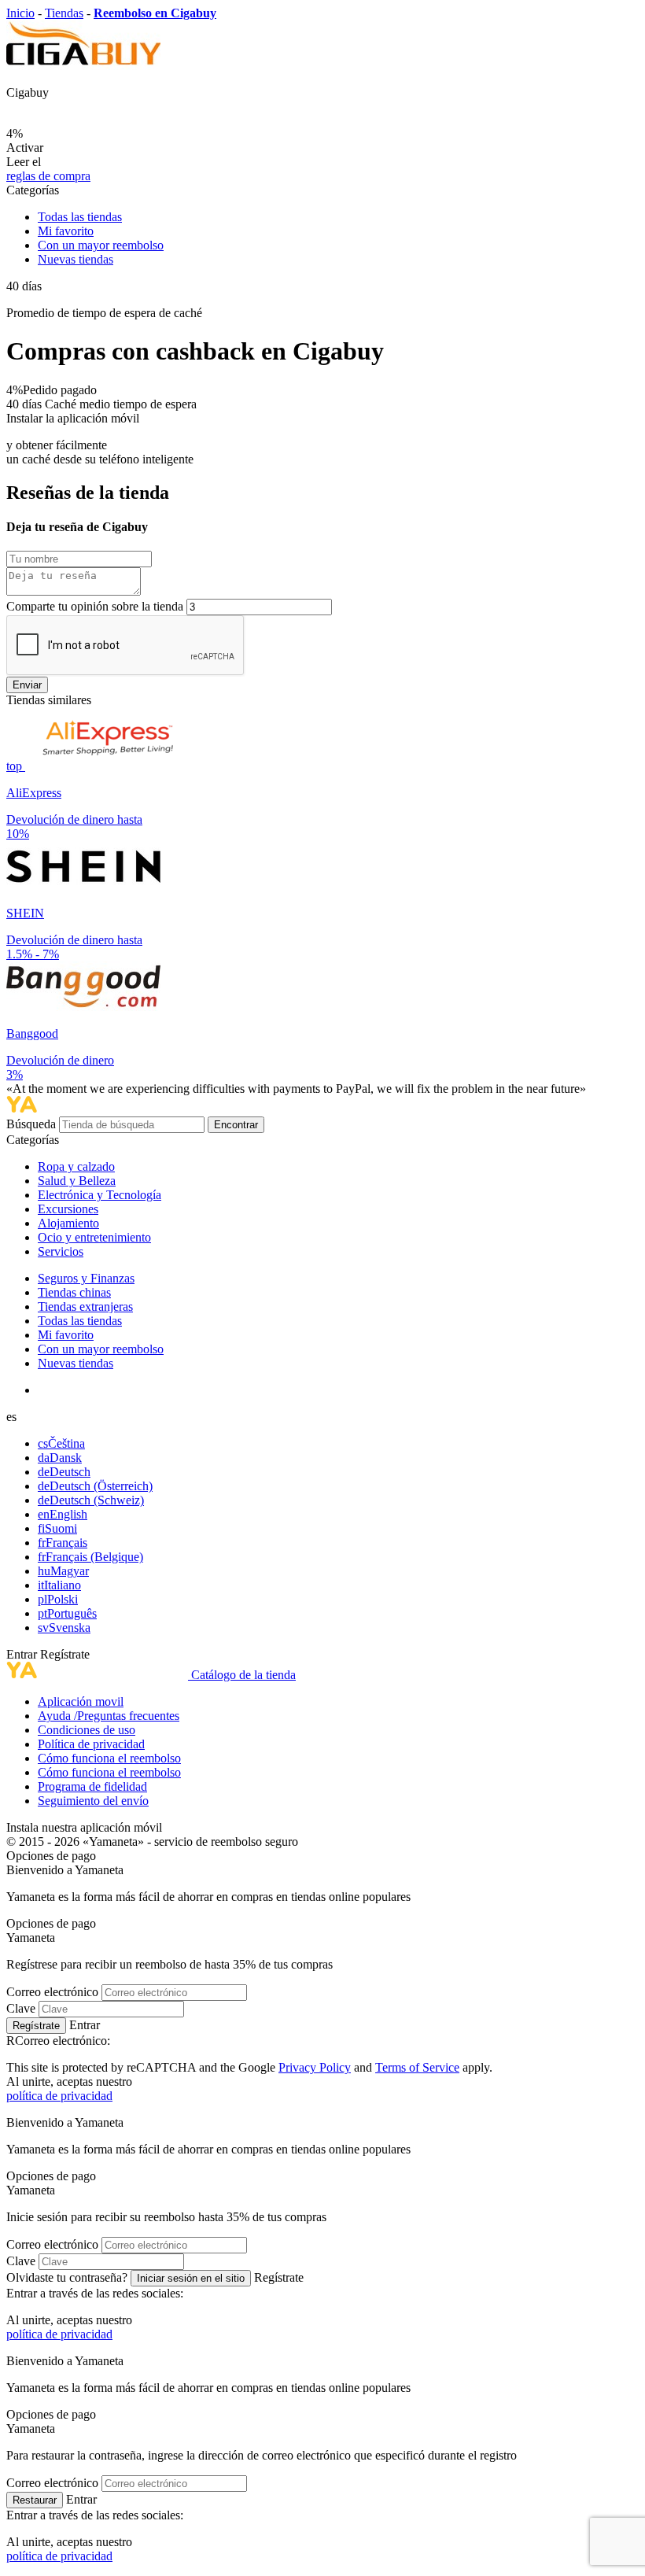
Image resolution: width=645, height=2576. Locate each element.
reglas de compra (48, 176)
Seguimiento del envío (93, 1801)
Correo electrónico (52, 1992)
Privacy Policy (315, 2067)
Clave (21, 2008)
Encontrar (236, 1125)
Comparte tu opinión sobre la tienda (95, 606)
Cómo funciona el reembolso (109, 1758)
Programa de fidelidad (92, 1786)
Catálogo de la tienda (243, 1675)
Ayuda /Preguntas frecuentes (109, 1716)
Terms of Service (417, 2067)
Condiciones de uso (87, 1730)
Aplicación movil (81, 1701)
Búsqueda (33, 1124)
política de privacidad (59, 2096)
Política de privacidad (91, 1744)
